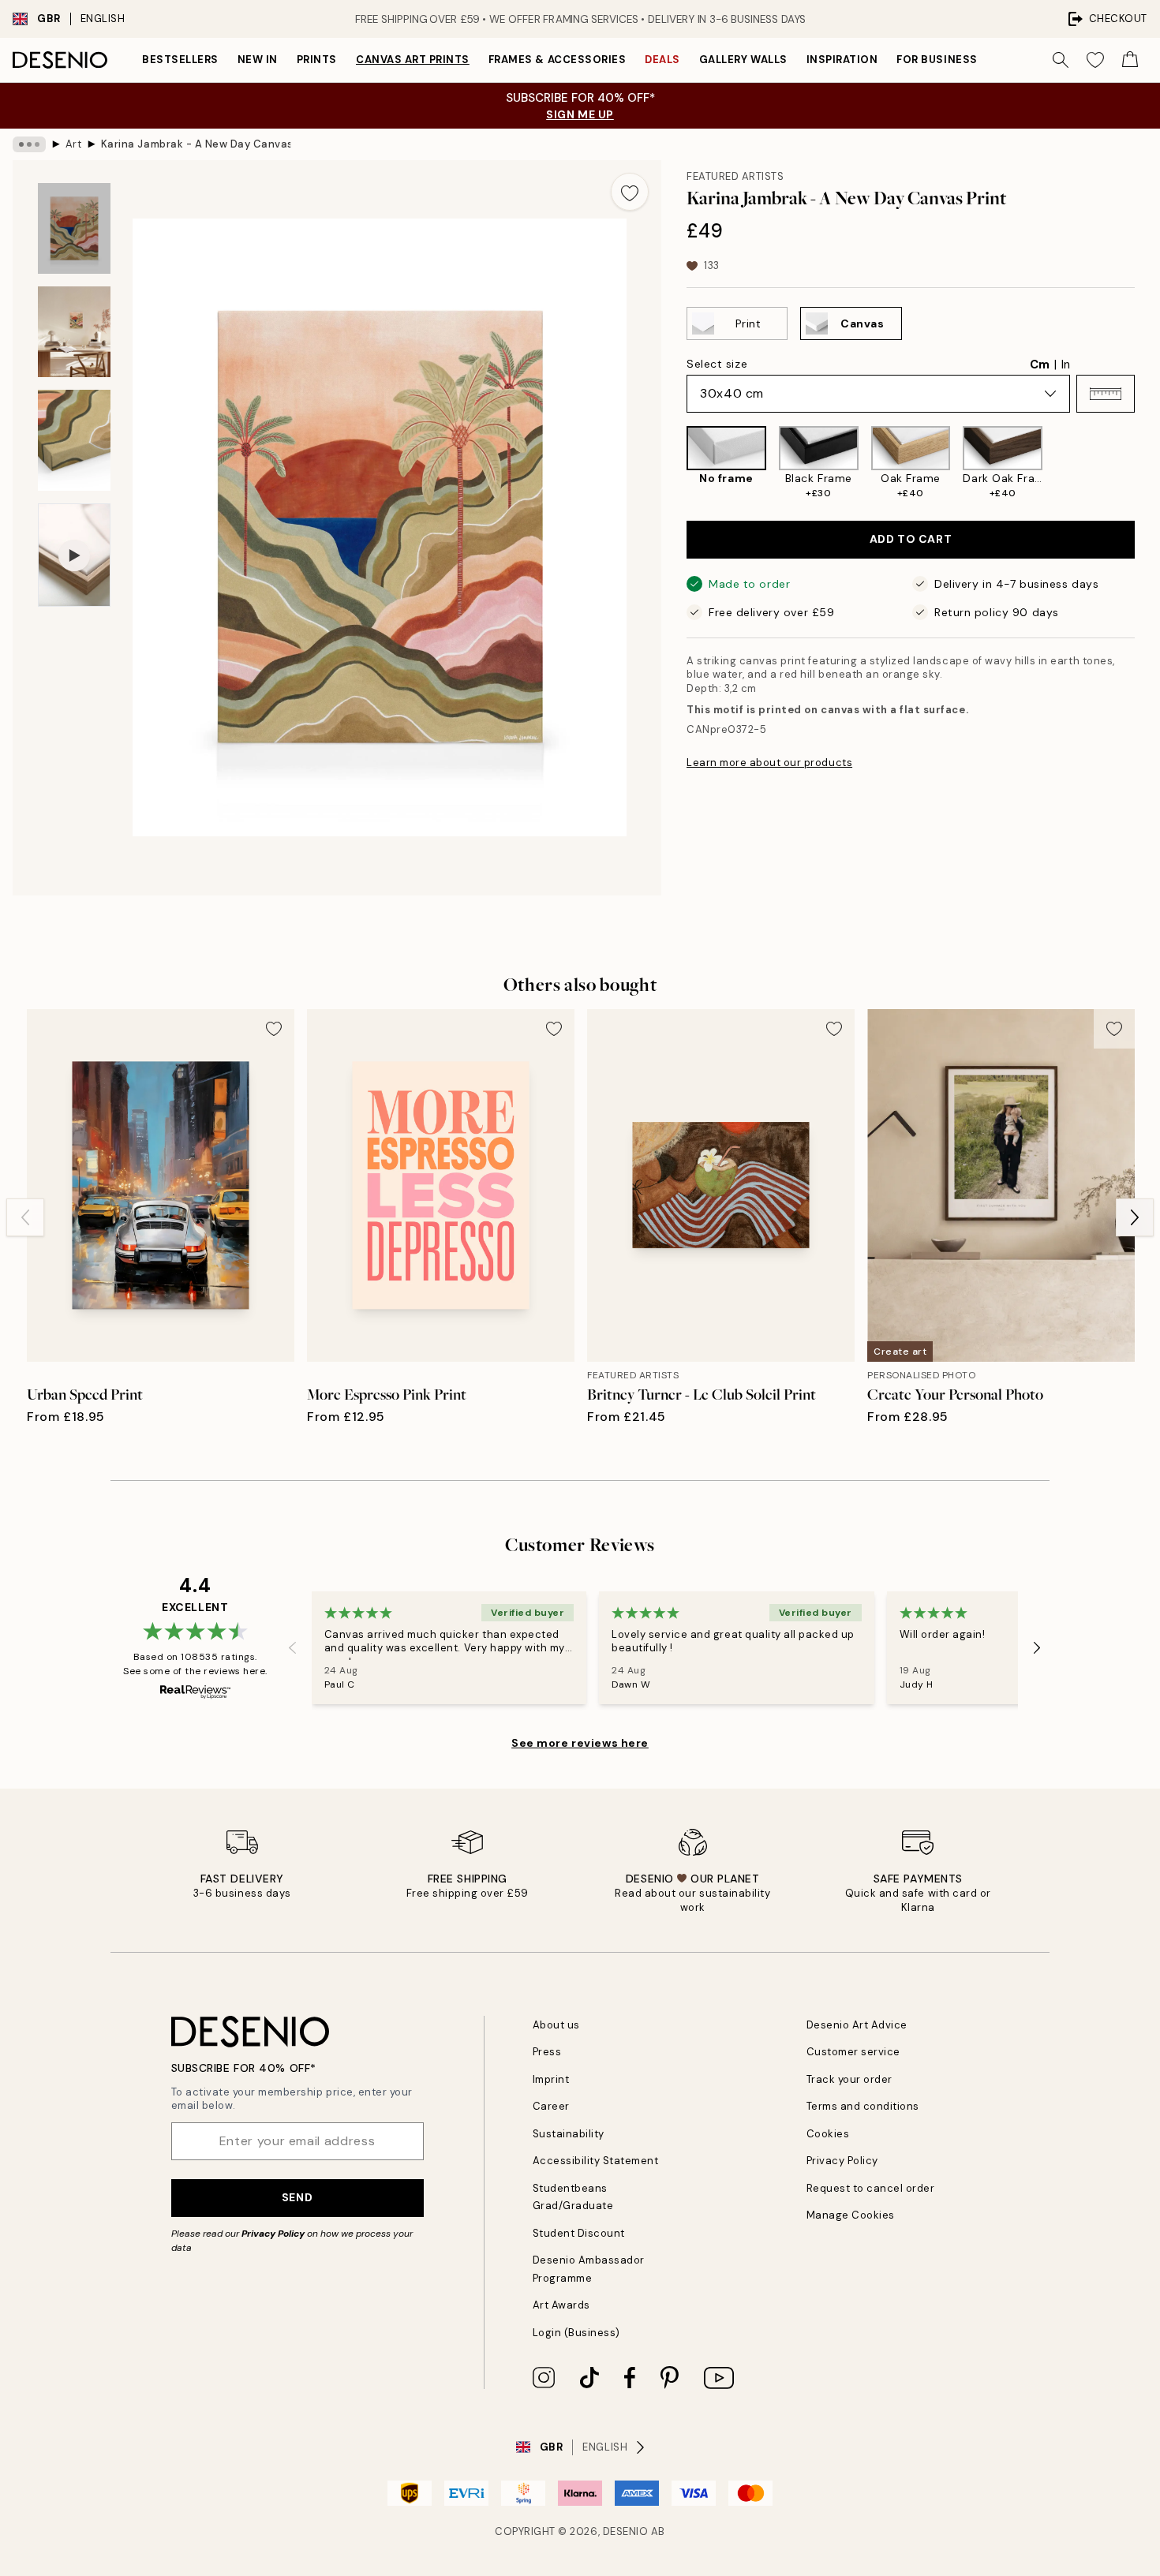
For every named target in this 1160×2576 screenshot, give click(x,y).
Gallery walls (743, 60)
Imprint (551, 2079)
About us (556, 2025)
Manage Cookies (851, 2215)
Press (547, 2052)
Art (74, 144)
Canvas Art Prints (413, 60)
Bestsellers (180, 60)
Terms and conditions (863, 2106)
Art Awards (561, 2305)
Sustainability (569, 2134)
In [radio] (1066, 365)
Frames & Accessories (557, 60)
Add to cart (911, 539)
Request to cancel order (871, 2188)
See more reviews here (580, 1743)
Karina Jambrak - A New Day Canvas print (196, 144)
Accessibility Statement (596, 2161)
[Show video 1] (74, 555)
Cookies (828, 2134)
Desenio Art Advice (857, 2025)
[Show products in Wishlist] (1095, 60)
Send (297, 2197)
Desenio (626, 2531)
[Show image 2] (74, 332)
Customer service (853, 2052)
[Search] (1061, 60)
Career (551, 2106)
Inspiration (842, 60)
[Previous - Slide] (674, 463)
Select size (717, 364)
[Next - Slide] (1147, 463)
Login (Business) (576, 2333)
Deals (662, 60)
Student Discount (579, 2233)
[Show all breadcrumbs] (29, 144)
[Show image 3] (74, 441)
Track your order (849, 2079)
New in (258, 60)
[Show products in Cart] (1130, 60)
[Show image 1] (74, 228)
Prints (317, 60)
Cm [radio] (1040, 365)
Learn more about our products (769, 763)
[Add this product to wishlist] (630, 192)
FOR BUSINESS (937, 60)
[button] (1106, 394)
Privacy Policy (273, 2234)
